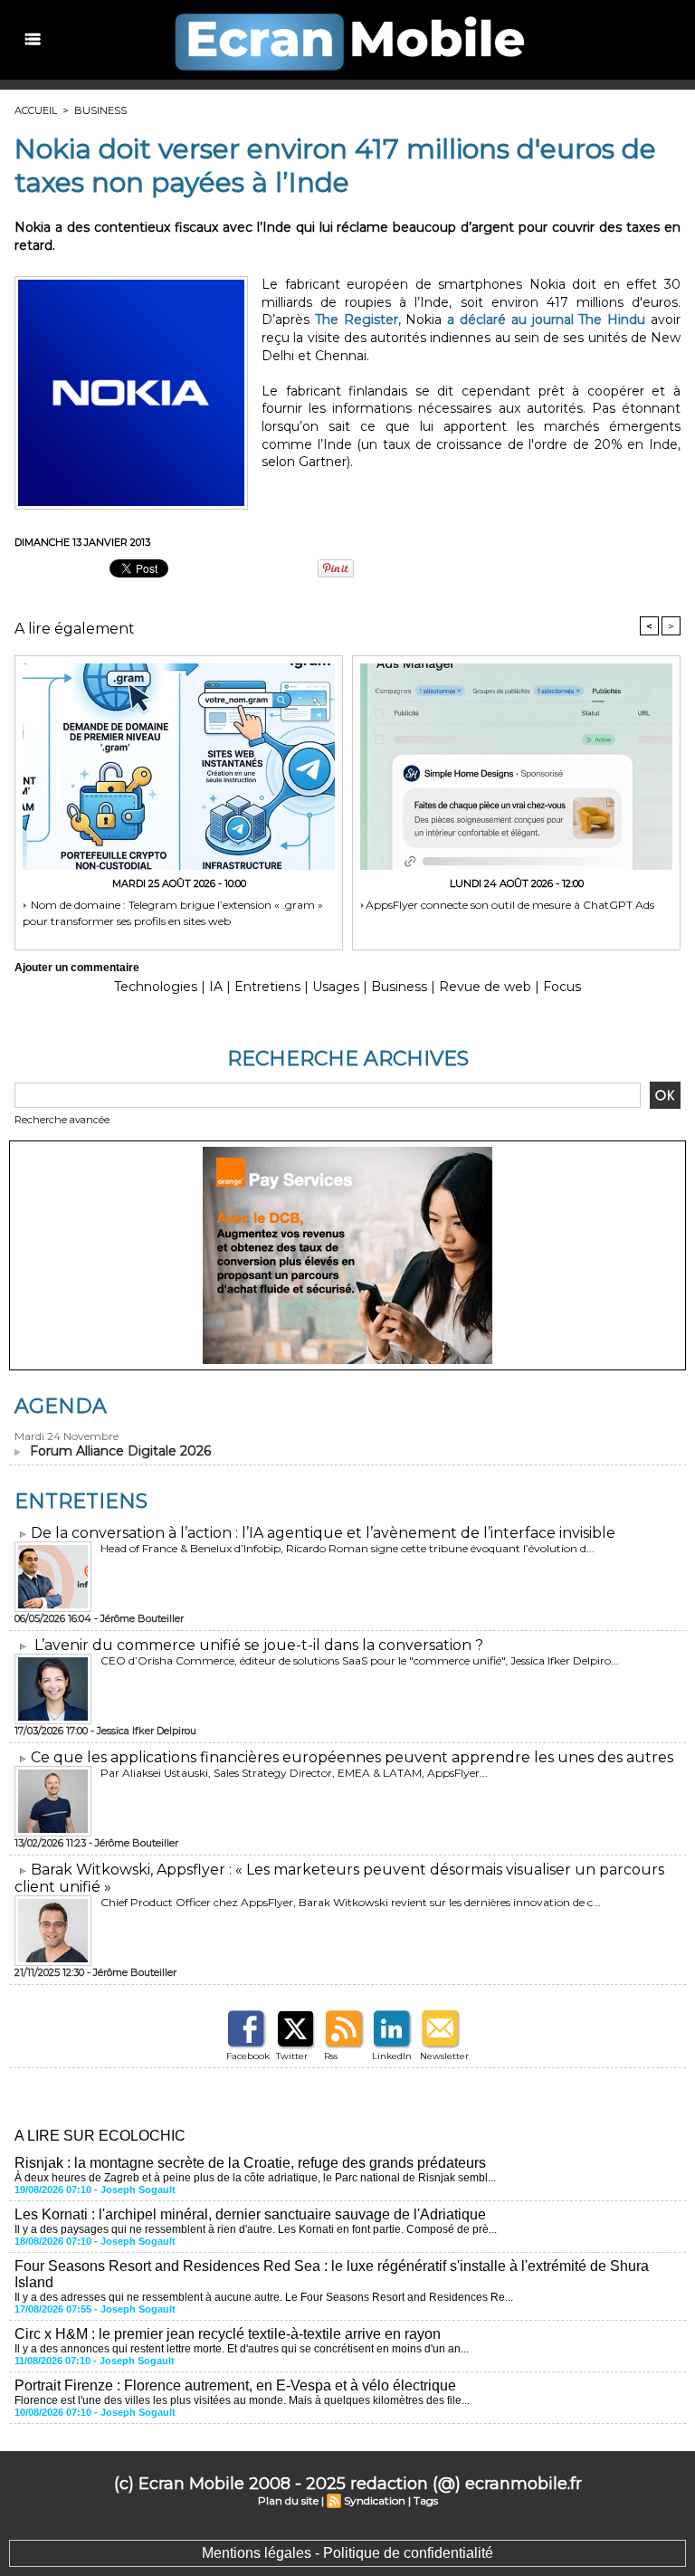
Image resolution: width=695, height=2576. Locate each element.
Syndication (375, 2500)
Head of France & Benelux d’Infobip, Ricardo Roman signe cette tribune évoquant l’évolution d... (347, 1548)
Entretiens (267, 987)
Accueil (36, 110)
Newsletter (444, 2056)
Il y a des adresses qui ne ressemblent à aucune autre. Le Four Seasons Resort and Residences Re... (264, 2297)
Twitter (292, 2056)
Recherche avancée (62, 1120)
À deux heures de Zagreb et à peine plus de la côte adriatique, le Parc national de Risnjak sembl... (255, 2178)
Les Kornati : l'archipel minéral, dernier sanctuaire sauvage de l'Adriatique (250, 2214)
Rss (331, 2056)
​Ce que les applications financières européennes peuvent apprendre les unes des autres (352, 1757)
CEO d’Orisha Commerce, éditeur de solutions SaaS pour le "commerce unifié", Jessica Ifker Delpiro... (360, 1660)
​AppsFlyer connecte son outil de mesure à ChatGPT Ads (510, 905)
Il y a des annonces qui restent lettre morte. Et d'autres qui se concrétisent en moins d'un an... (242, 2349)
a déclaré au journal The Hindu (546, 320)
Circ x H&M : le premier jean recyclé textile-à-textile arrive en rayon (228, 2334)
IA (216, 987)
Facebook (248, 2056)
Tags (426, 2500)
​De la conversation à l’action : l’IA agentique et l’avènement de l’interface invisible (323, 1533)
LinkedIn (392, 2056)
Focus (562, 987)
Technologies (156, 987)
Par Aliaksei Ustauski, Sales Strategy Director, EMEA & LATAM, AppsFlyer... (294, 1773)
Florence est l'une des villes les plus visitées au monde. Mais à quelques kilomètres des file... (242, 2400)
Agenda (61, 1406)
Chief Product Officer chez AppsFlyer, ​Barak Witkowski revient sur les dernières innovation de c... (351, 1902)
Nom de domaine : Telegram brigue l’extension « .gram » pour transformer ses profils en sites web (173, 913)
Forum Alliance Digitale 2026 (120, 1451)
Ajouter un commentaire (77, 968)
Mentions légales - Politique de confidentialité (347, 2553)
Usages (336, 987)
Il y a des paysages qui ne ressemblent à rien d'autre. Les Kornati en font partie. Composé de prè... (256, 2229)
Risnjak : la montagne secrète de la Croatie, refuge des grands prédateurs (250, 2163)
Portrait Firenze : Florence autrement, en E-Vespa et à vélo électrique (235, 2385)
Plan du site (288, 2500)
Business (100, 110)
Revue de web (485, 987)
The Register (357, 320)
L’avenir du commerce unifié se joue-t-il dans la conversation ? (259, 1645)
